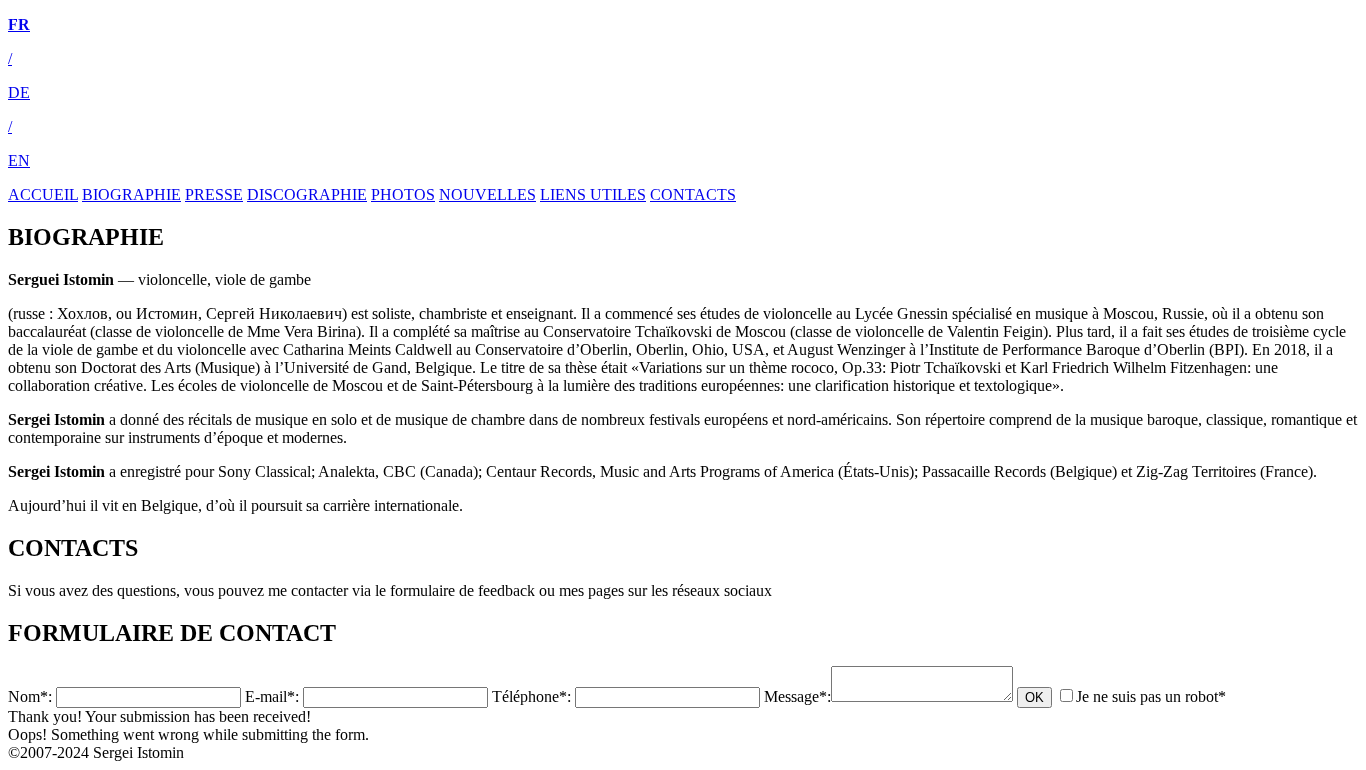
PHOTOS (403, 194)
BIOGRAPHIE (131, 194)
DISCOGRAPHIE (307, 194)
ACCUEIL (43, 194)
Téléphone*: (531, 696)
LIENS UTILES (593, 194)
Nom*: (30, 696)
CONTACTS (693, 194)
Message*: (797, 696)
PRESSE (214, 194)
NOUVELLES (487, 194)
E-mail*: (272, 696)
